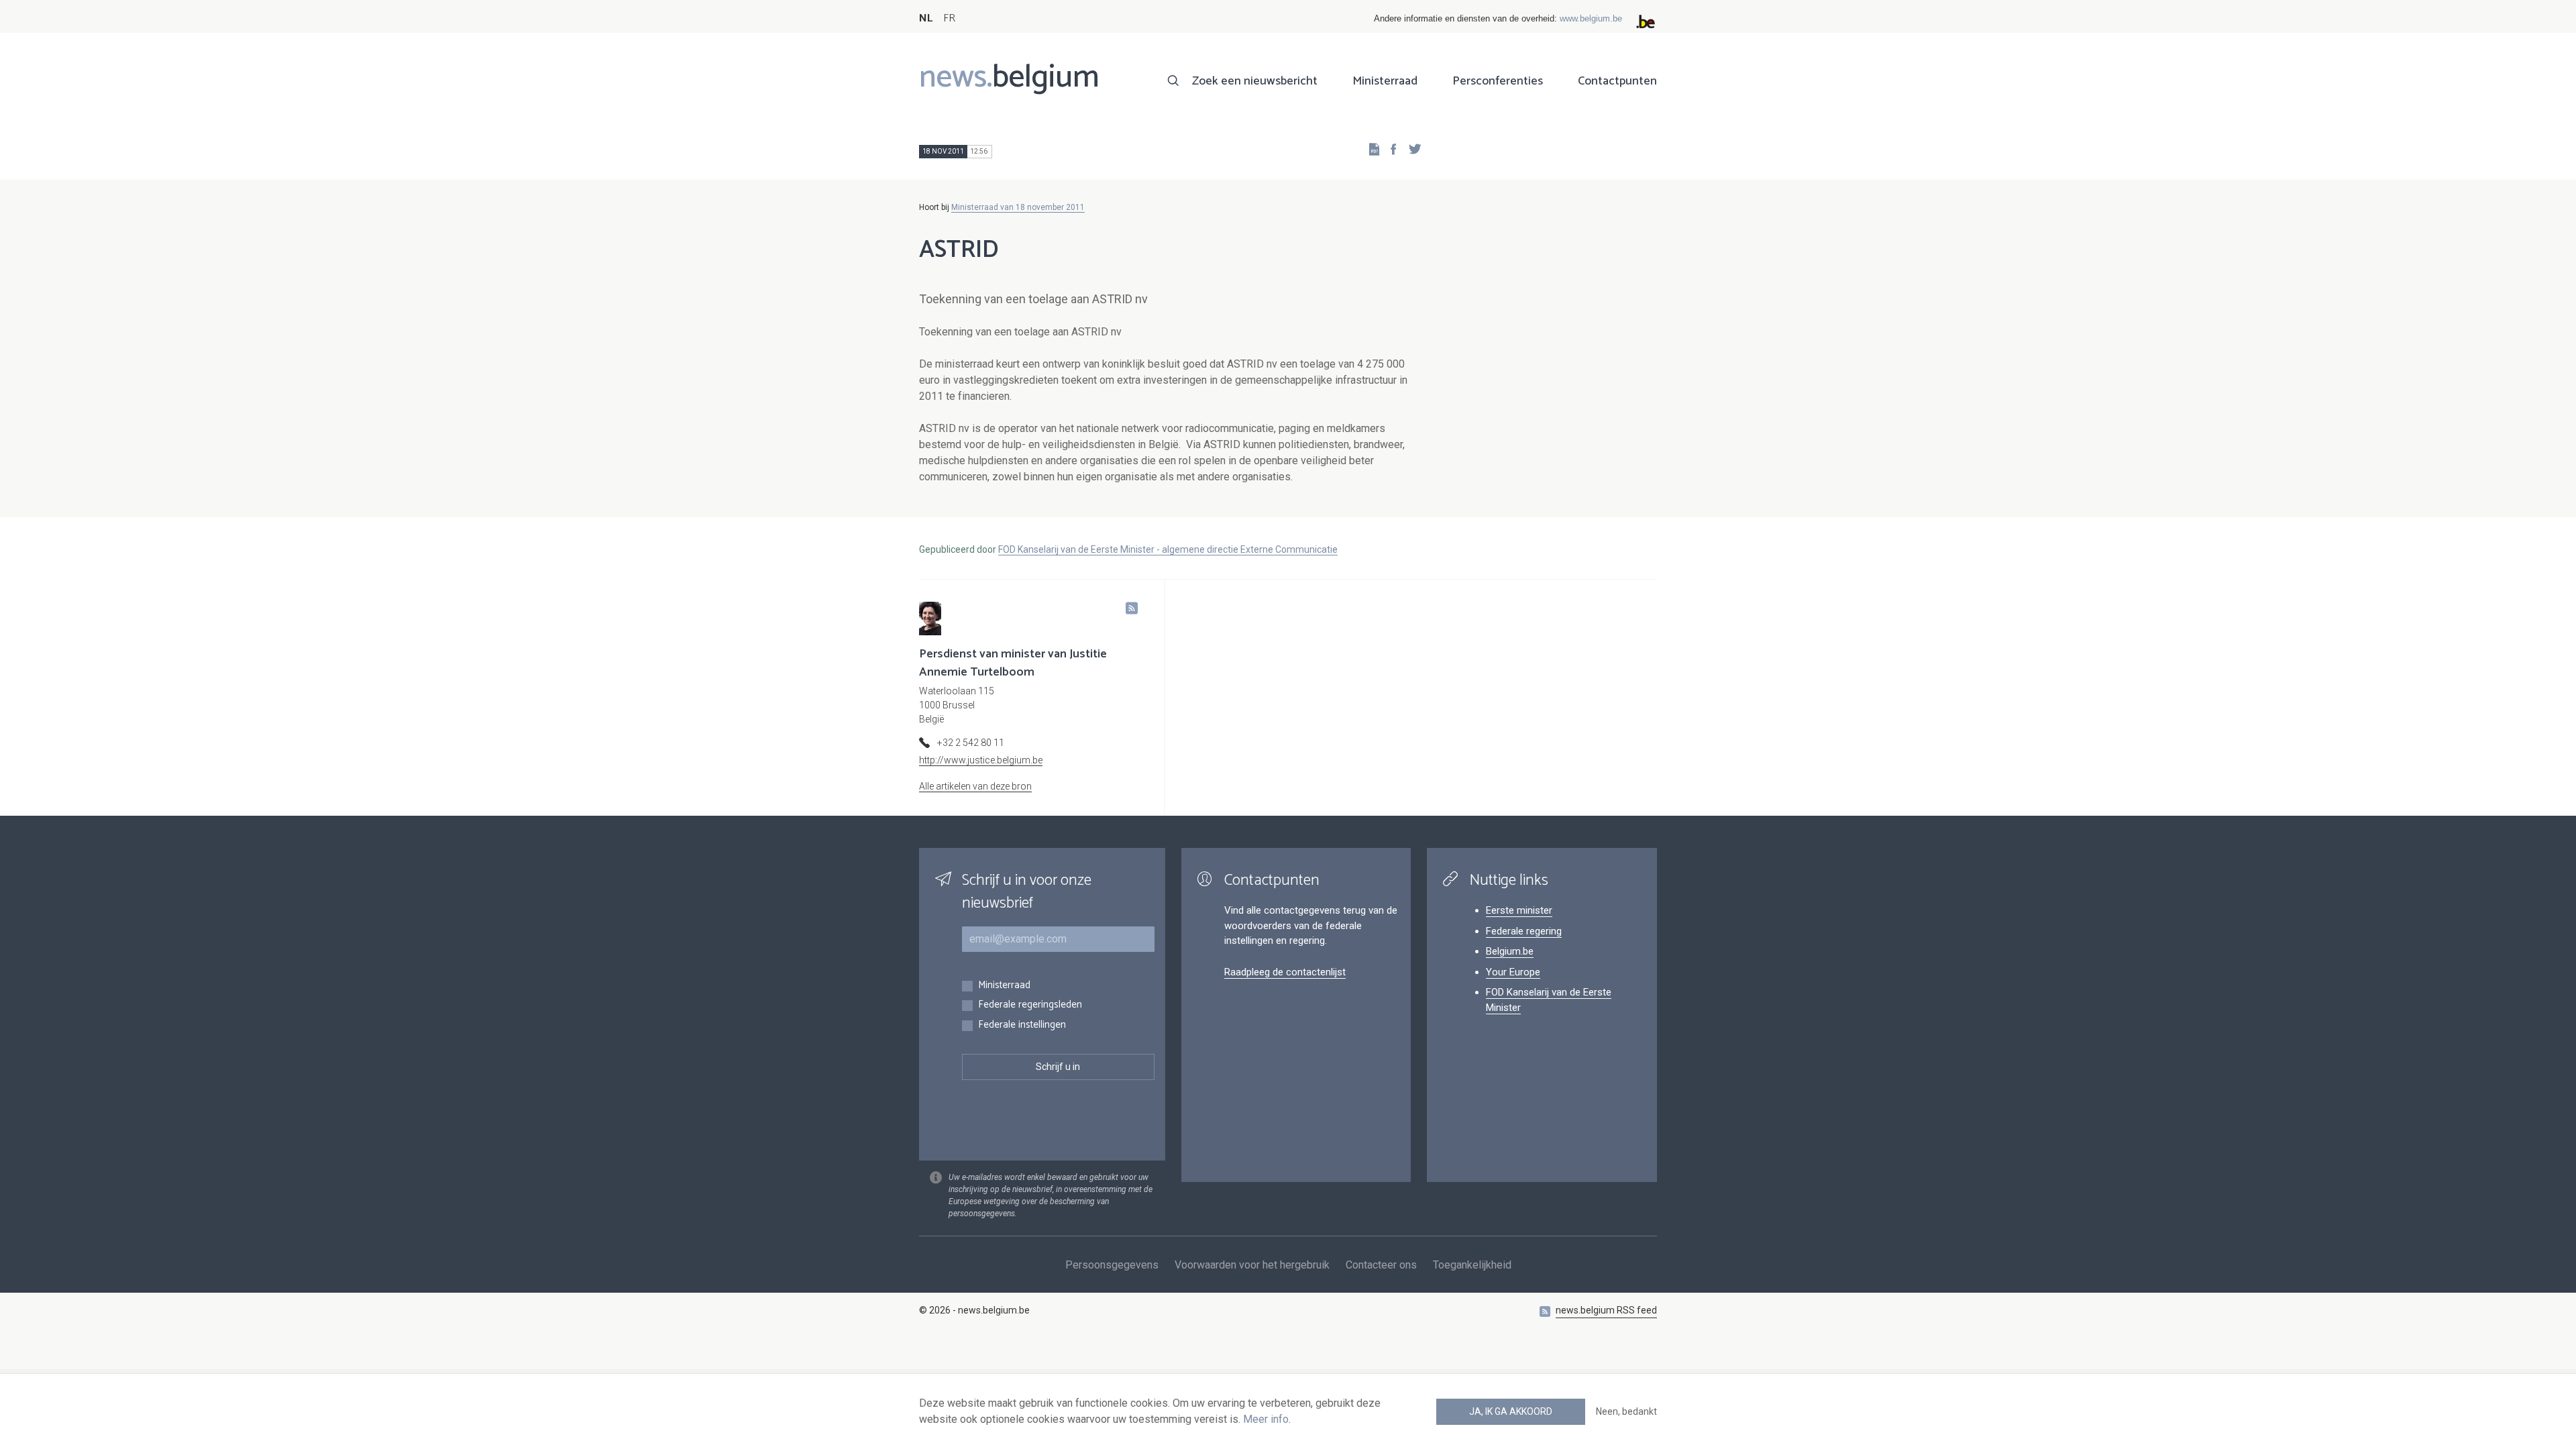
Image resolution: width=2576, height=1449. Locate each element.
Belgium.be (1510, 951)
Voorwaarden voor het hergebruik (1252, 1265)
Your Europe (1513, 972)
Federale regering (1524, 931)
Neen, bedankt (1626, 1411)
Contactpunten (1617, 81)
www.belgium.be (1591, 18)
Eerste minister (1519, 910)
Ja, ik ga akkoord (1511, 1411)
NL (926, 18)
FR (949, 18)
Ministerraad (1385, 81)
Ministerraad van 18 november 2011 (1018, 207)
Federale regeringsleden (1030, 1005)
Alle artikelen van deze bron (975, 786)
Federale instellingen (1022, 1025)
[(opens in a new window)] (1389, 149)
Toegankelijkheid (1472, 1265)
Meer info (1266, 1419)
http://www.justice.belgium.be (981, 760)
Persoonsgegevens (1112, 1265)
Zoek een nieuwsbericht (1255, 81)
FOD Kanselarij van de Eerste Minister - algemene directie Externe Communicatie (1168, 549)
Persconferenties (1498, 81)
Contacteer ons (1381, 1265)
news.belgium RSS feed (1606, 1310)
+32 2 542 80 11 (971, 743)
